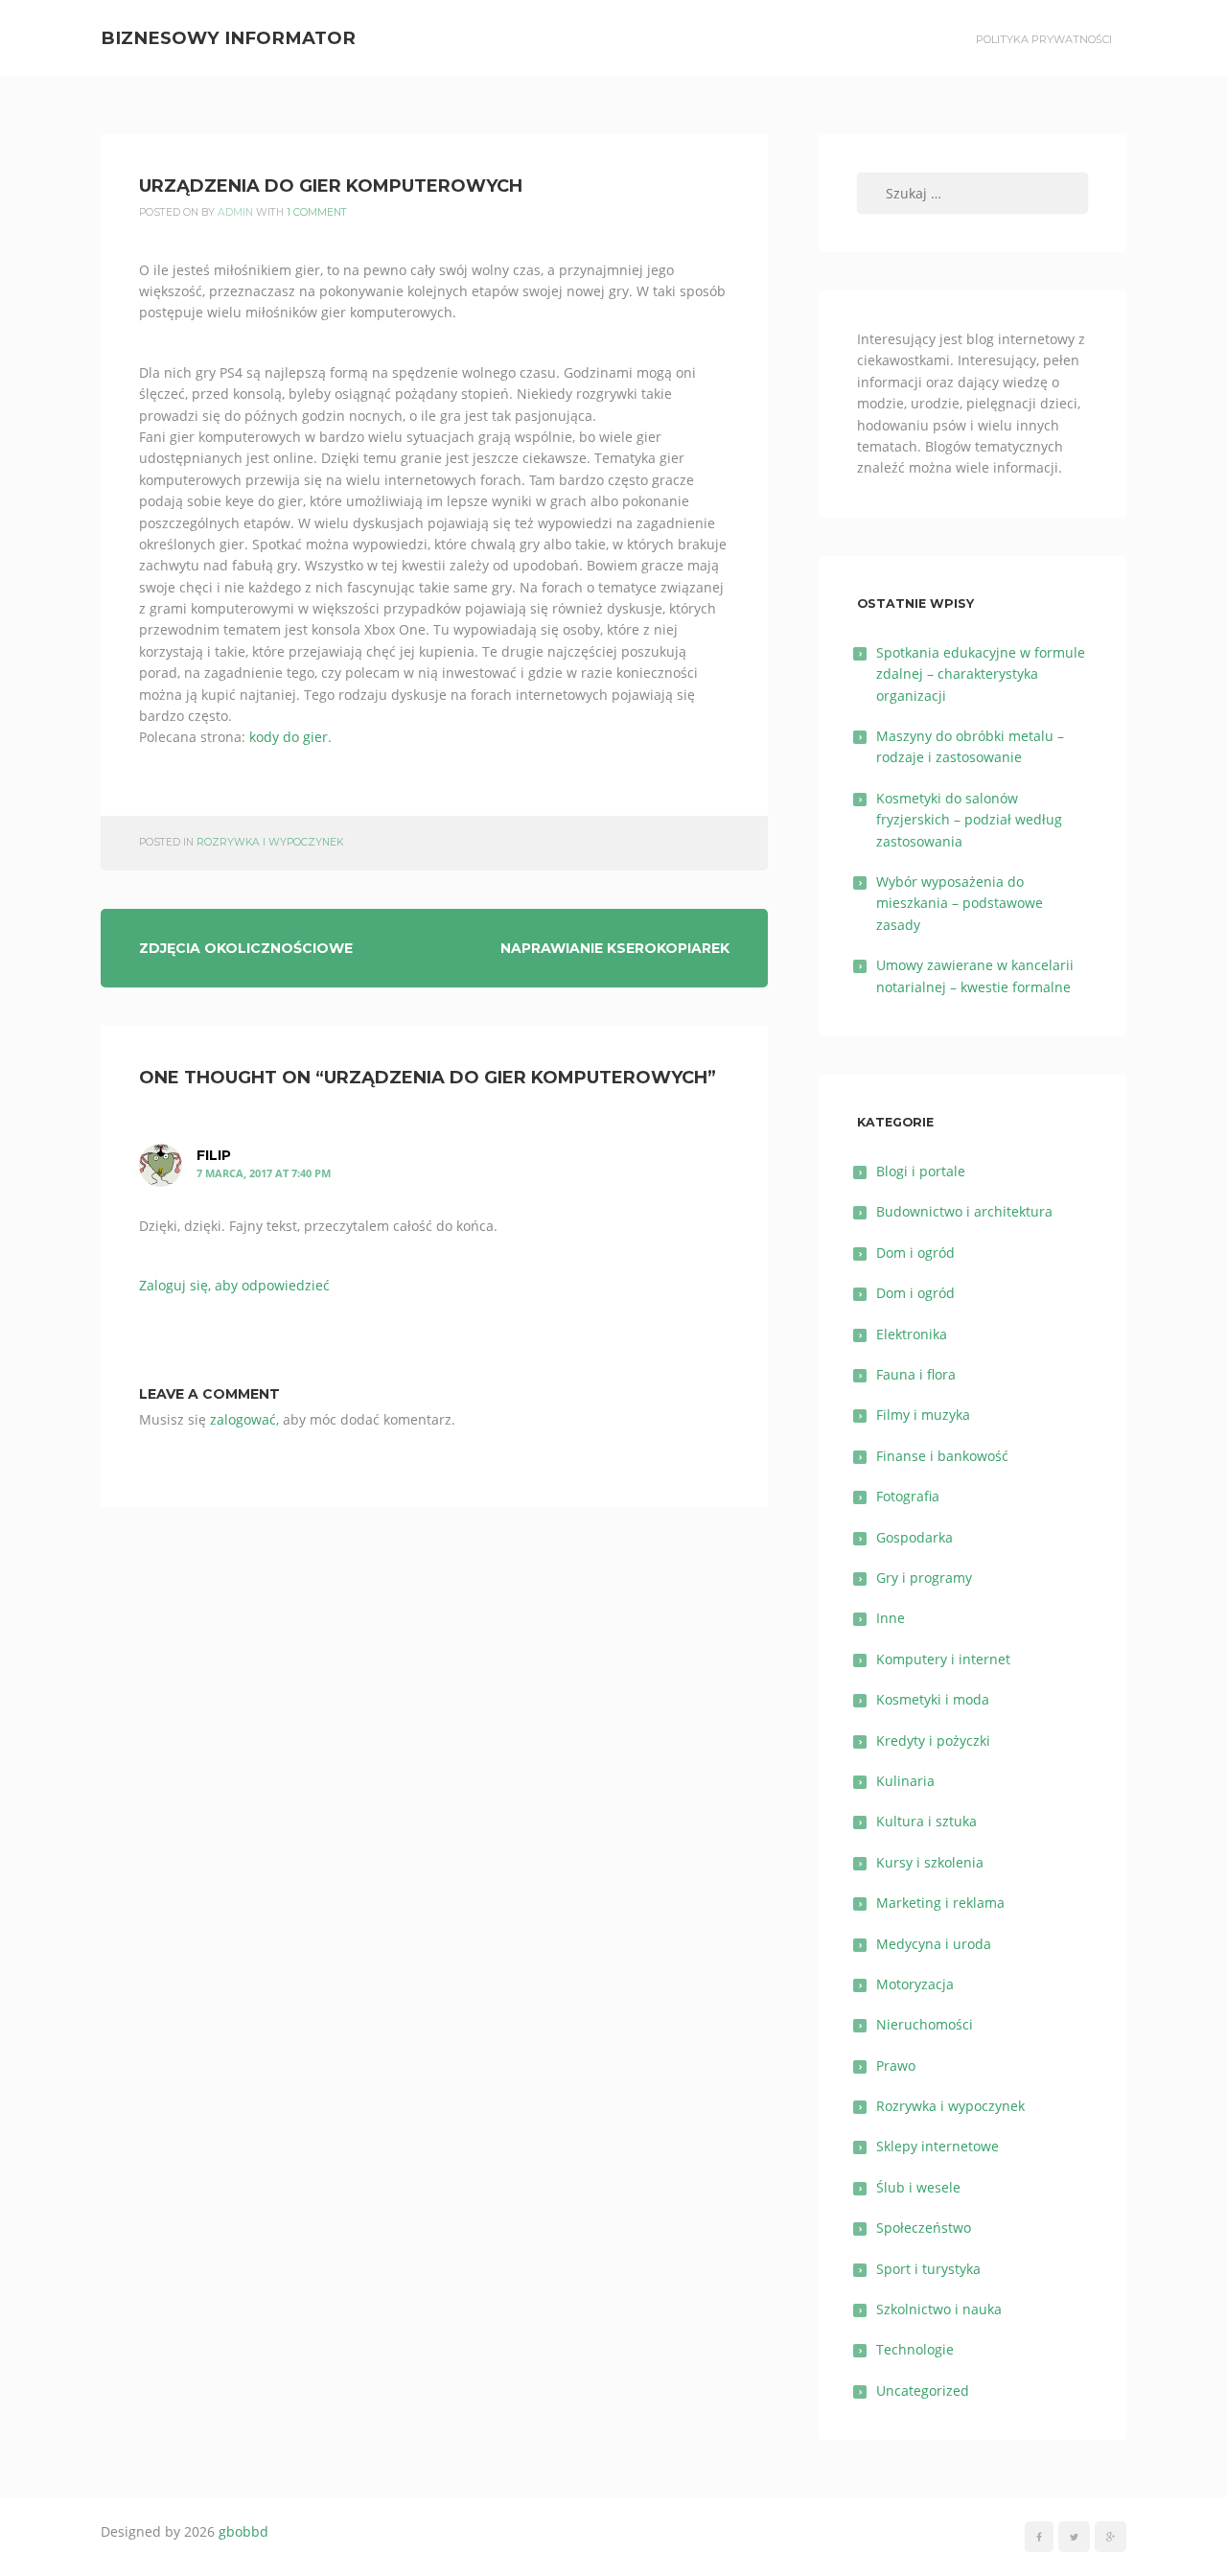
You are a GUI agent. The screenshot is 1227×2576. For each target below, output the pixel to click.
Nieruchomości (925, 2024)
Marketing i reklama (940, 1903)
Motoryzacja (915, 1984)
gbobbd (243, 2531)
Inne (891, 1618)
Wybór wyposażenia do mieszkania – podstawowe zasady (960, 903)
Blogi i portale (921, 1171)
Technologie (915, 2349)
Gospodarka (914, 1537)
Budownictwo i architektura (964, 1211)
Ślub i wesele (918, 2187)
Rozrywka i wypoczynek (270, 842)
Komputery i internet (943, 1659)
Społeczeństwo (924, 2228)
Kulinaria (905, 1781)
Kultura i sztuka (926, 1821)
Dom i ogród (915, 1253)
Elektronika (912, 1334)
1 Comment (317, 212)
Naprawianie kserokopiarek (615, 948)
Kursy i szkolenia (930, 1862)
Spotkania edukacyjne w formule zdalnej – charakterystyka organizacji (981, 674)
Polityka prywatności (1044, 39)
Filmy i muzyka (923, 1415)
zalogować (243, 1419)
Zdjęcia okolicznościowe (246, 948)
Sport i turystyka (928, 2269)
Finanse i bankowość (942, 1456)
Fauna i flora (916, 1374)
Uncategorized (923, 2390)
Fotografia (908, 1496)
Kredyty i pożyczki (933, 1741)
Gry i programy (924, 1578)
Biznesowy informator (228, 38)
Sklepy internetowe (938, 2146)
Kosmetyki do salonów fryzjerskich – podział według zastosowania (969, 820)
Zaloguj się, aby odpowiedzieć (234, 1285)
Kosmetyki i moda (933, 1699)
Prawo (896, 2065)
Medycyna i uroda (934, 1944)
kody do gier (289, 737)
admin (235, 212)
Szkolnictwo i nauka (939, 2309)
